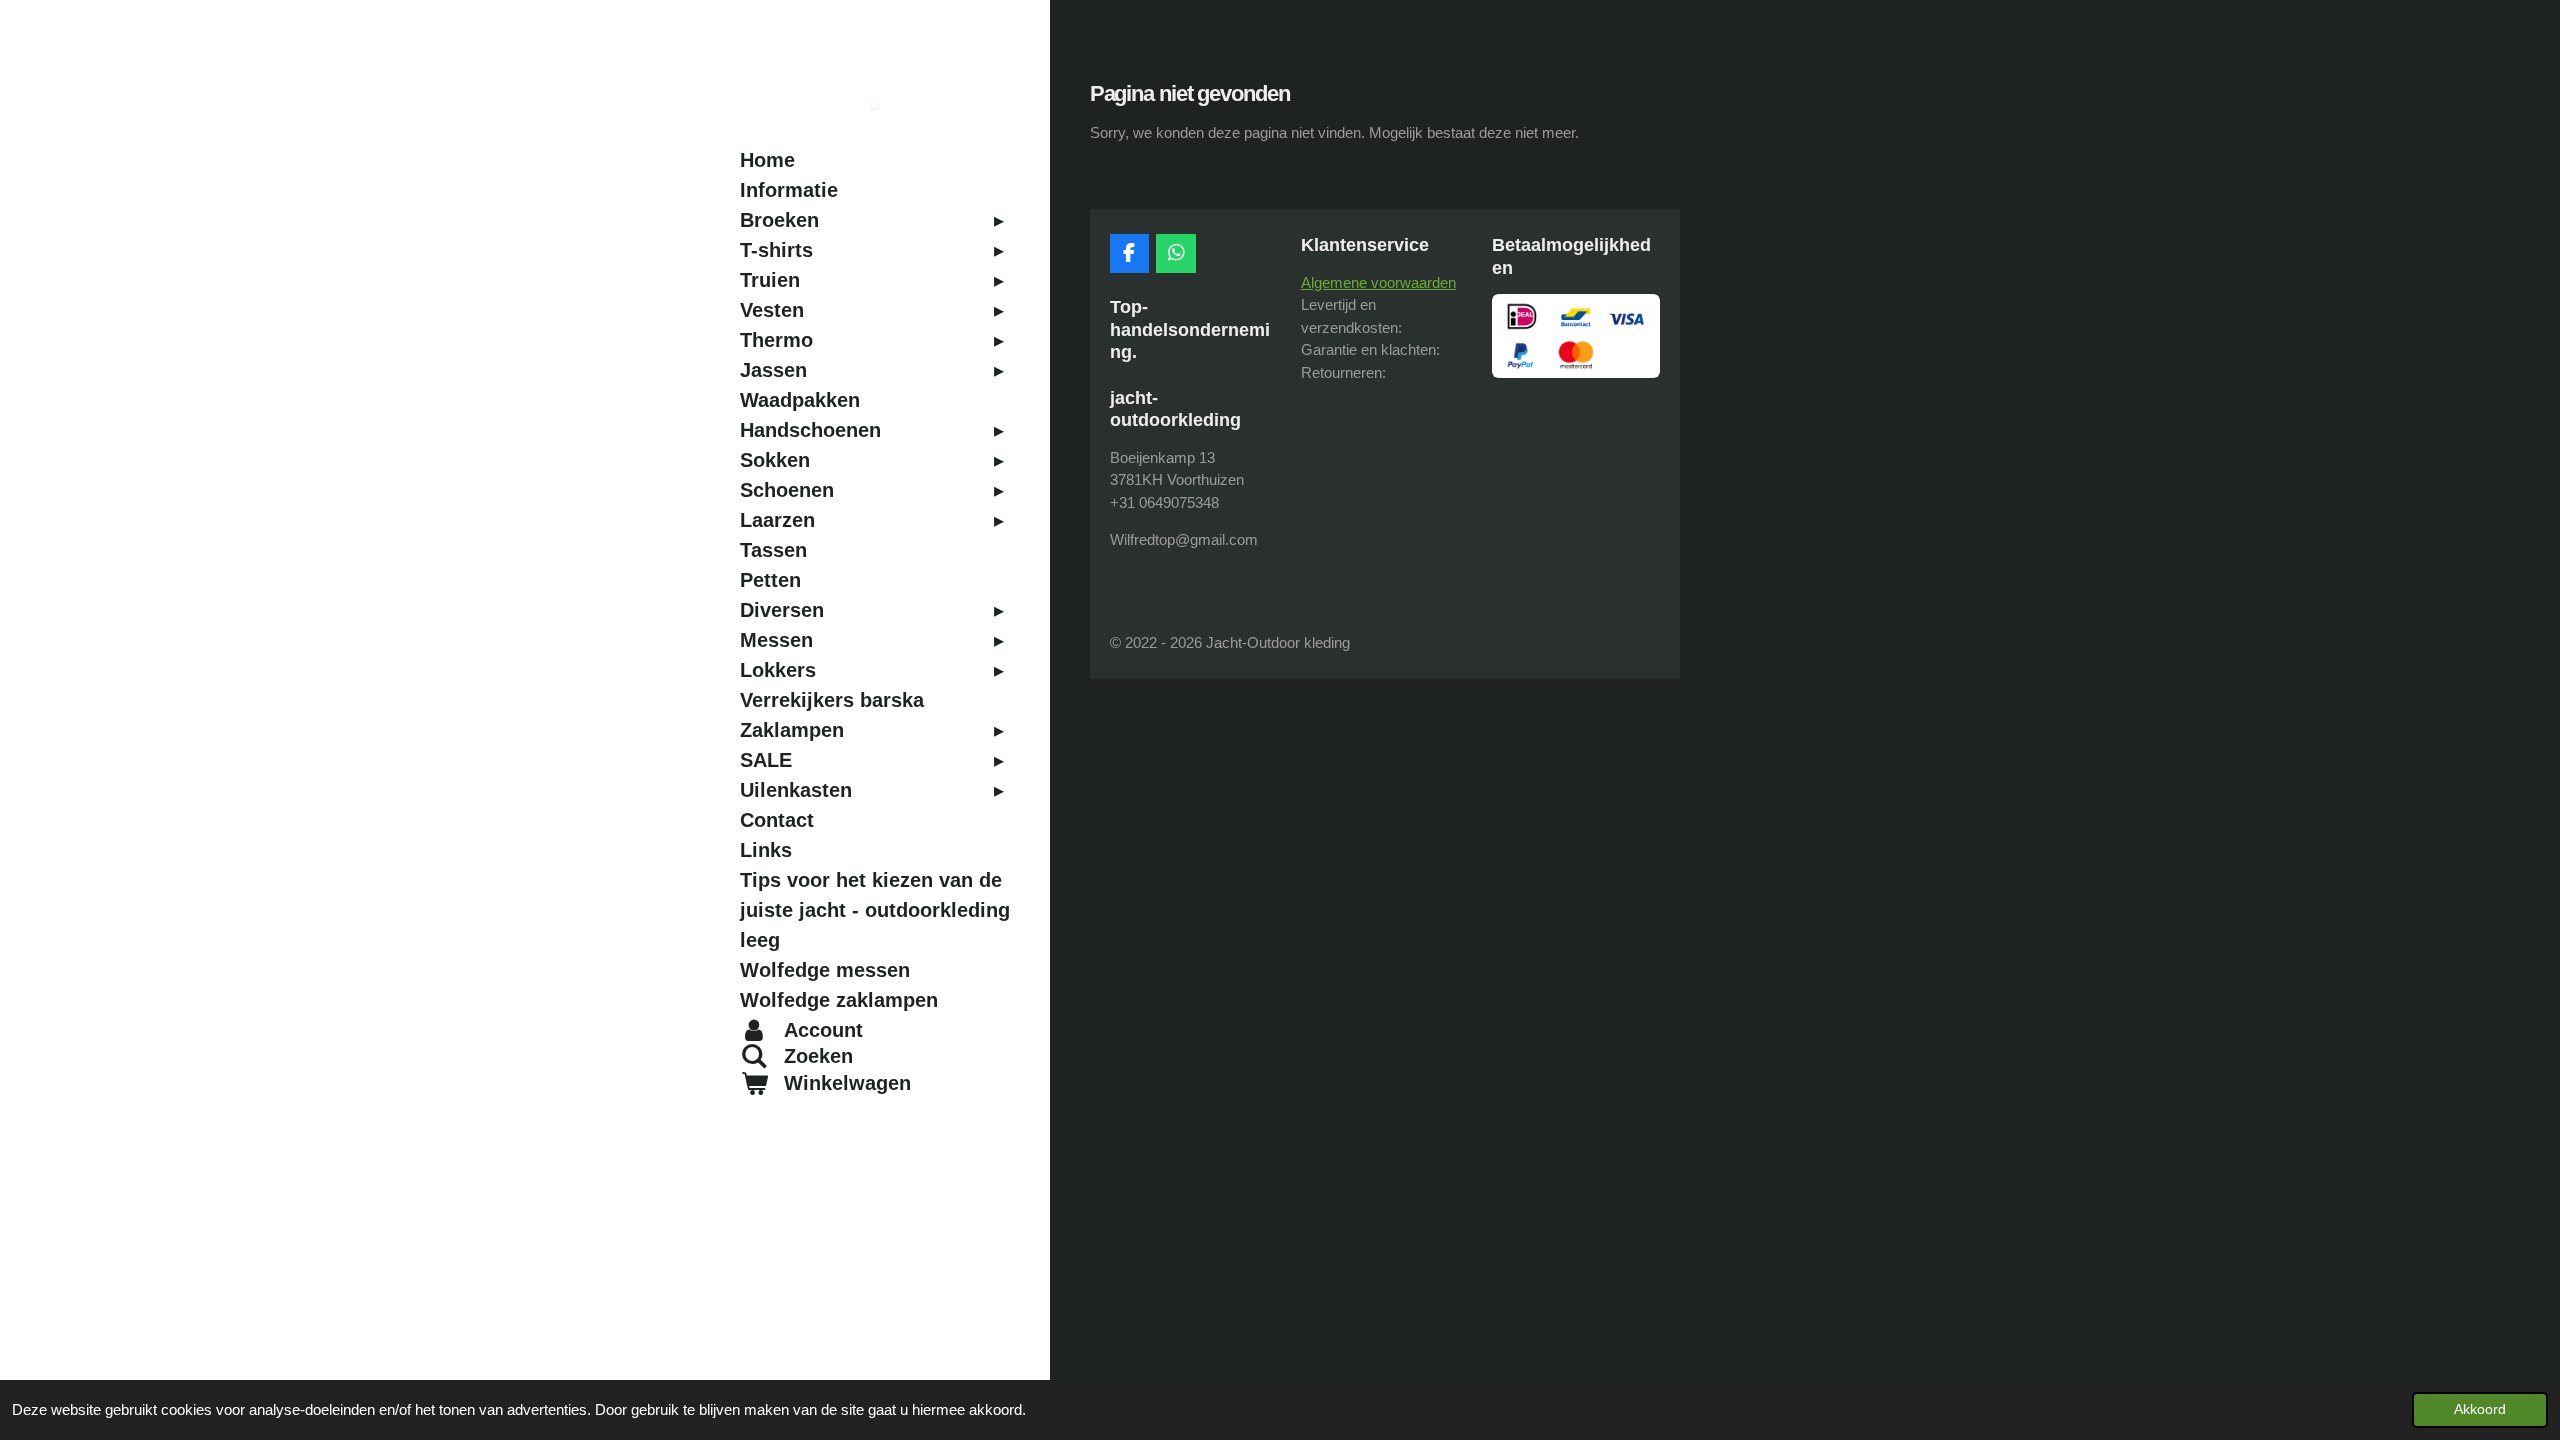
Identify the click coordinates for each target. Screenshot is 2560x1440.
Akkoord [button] (2480, 1409)
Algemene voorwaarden (1378, 282)
